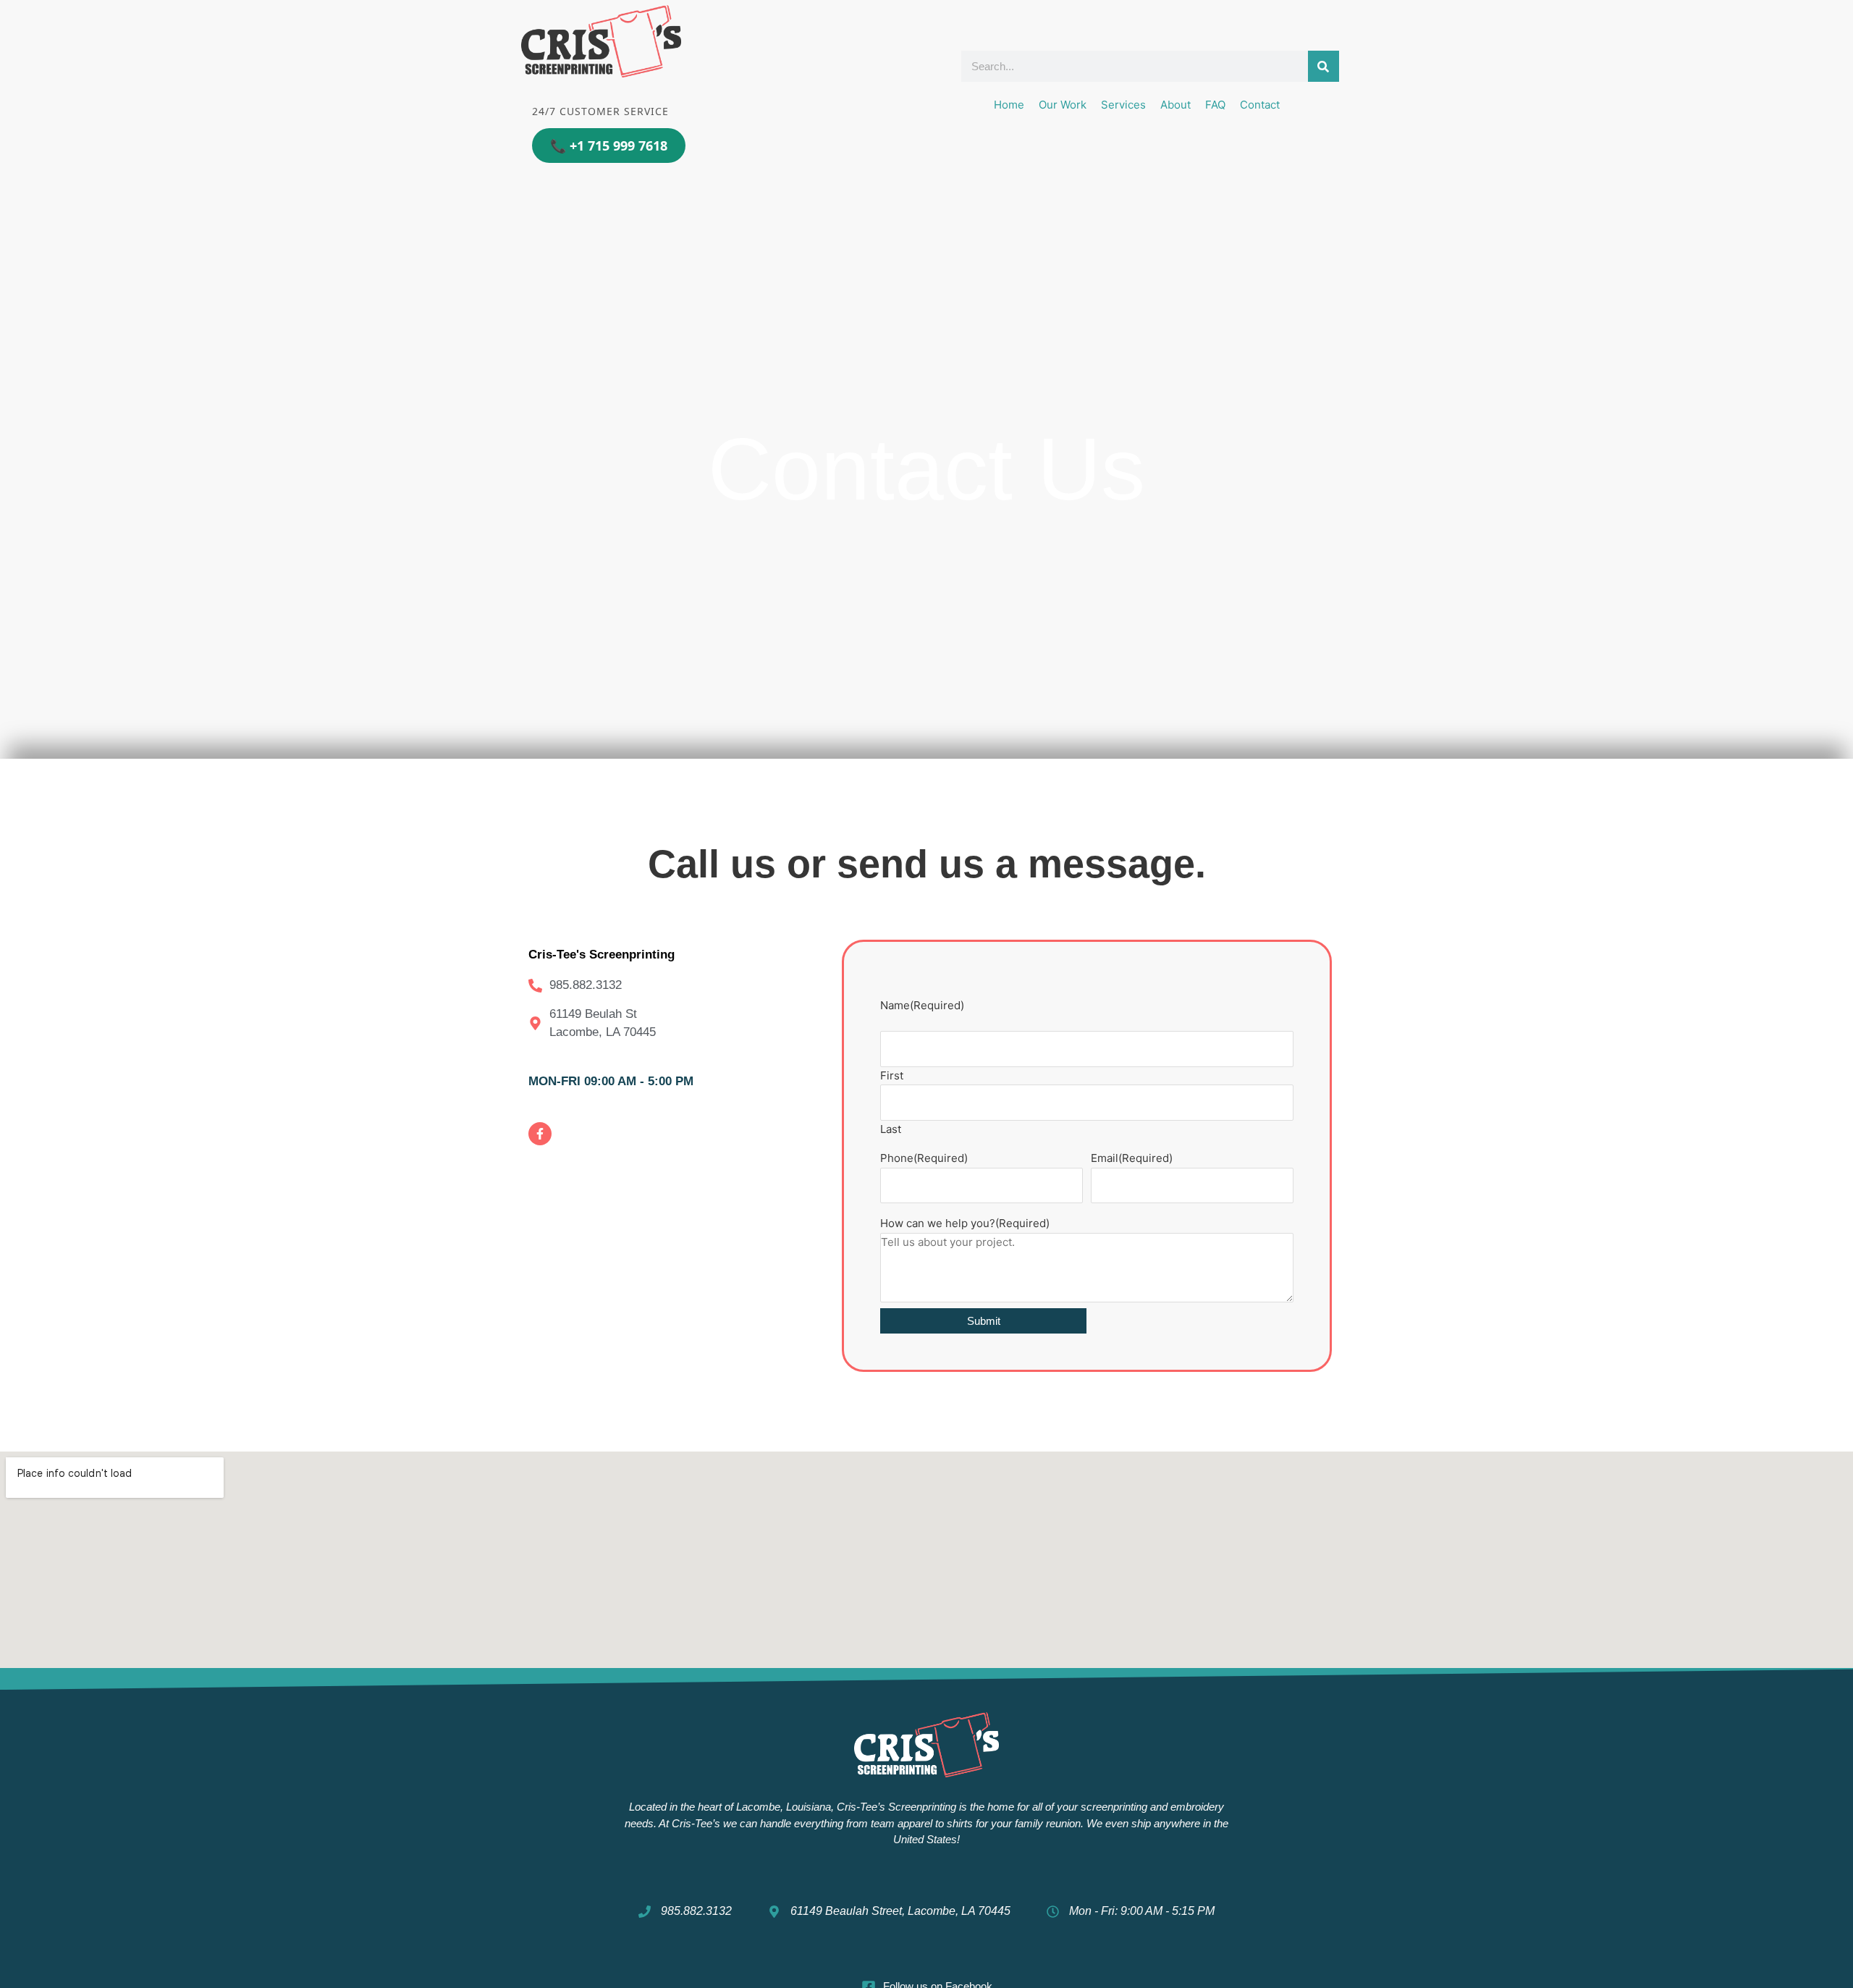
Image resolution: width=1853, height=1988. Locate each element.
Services (1123, 105)
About (1175, 105)
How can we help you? (965, 1223)
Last (891, 1129)
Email (1132, 1158)
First (892, 1075)
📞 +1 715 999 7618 (609, 146)
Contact (1260, 105)
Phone (924, 1158)
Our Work (1063, 105)
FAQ (1215, 105)
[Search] (1324, 66)
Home (1009, 105)
